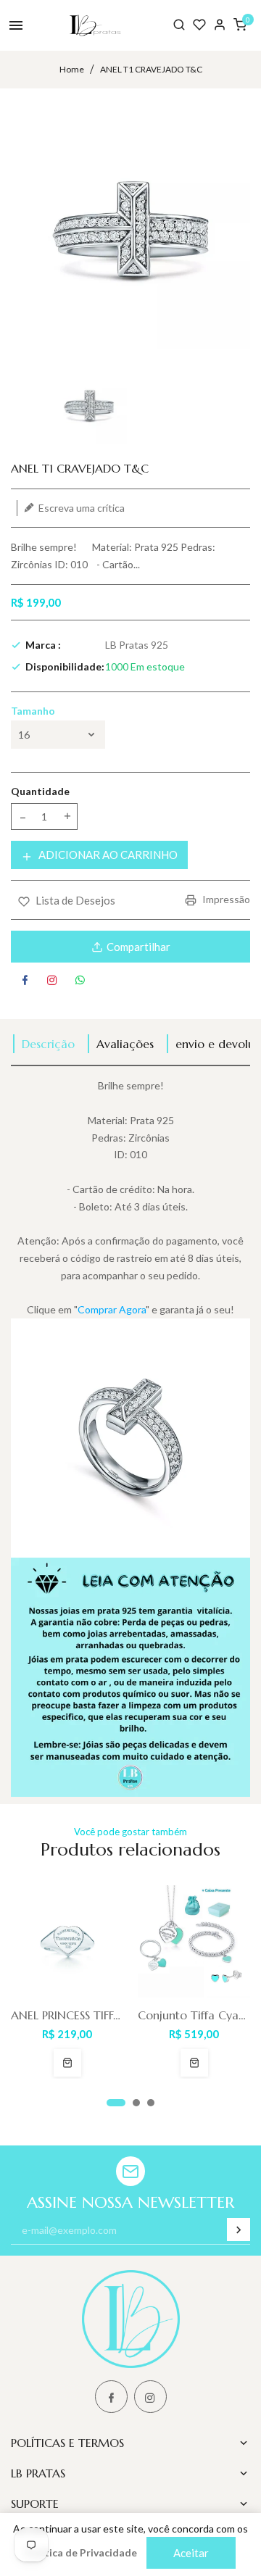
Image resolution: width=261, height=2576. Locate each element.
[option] (89, 406)
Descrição (48, 1044)
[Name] (239, 2230)
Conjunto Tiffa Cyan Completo (194, 2015)
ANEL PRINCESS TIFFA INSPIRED (67, 2015)
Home (72, 69)
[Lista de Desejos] (199, 25)
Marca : (43, 645)
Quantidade (40, 791)
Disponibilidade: (65, 666)
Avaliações (125, 1044)
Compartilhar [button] (138, 947)
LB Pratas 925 (137, 645)
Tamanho (33, 711)
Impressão (225, 899)
